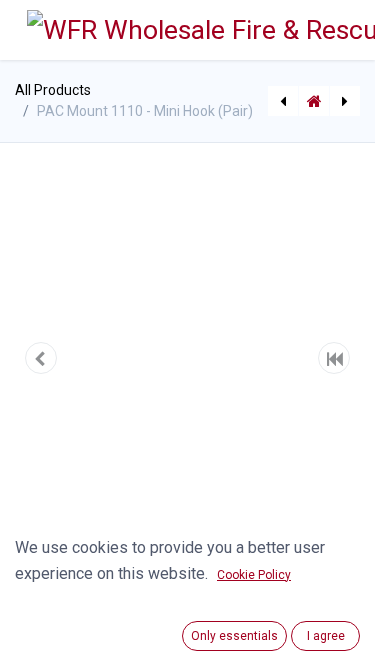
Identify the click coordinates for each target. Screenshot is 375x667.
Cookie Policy (254, 575)
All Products (53, 90)
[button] (41, 358)
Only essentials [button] (234, 636)
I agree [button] (326, 636)
